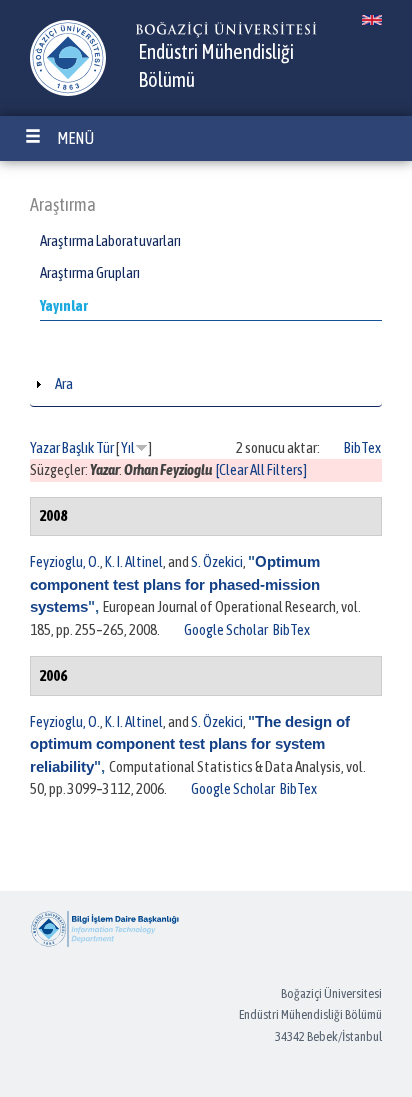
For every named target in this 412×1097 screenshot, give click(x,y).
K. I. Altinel (134, 561)
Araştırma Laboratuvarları (110, 240)
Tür (105, 447)
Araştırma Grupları (90, 272)
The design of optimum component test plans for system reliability (190, 744)
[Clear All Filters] (261, 469)
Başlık (78, 447)
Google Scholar (226, 629)
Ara (64, 383)
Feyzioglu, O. (65, 561)
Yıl (128, 447)
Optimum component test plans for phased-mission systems (175, 584)
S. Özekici (217, 561)
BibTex (362, 447)
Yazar (45, 447)
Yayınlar (64, 305)
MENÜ (75, 138)
